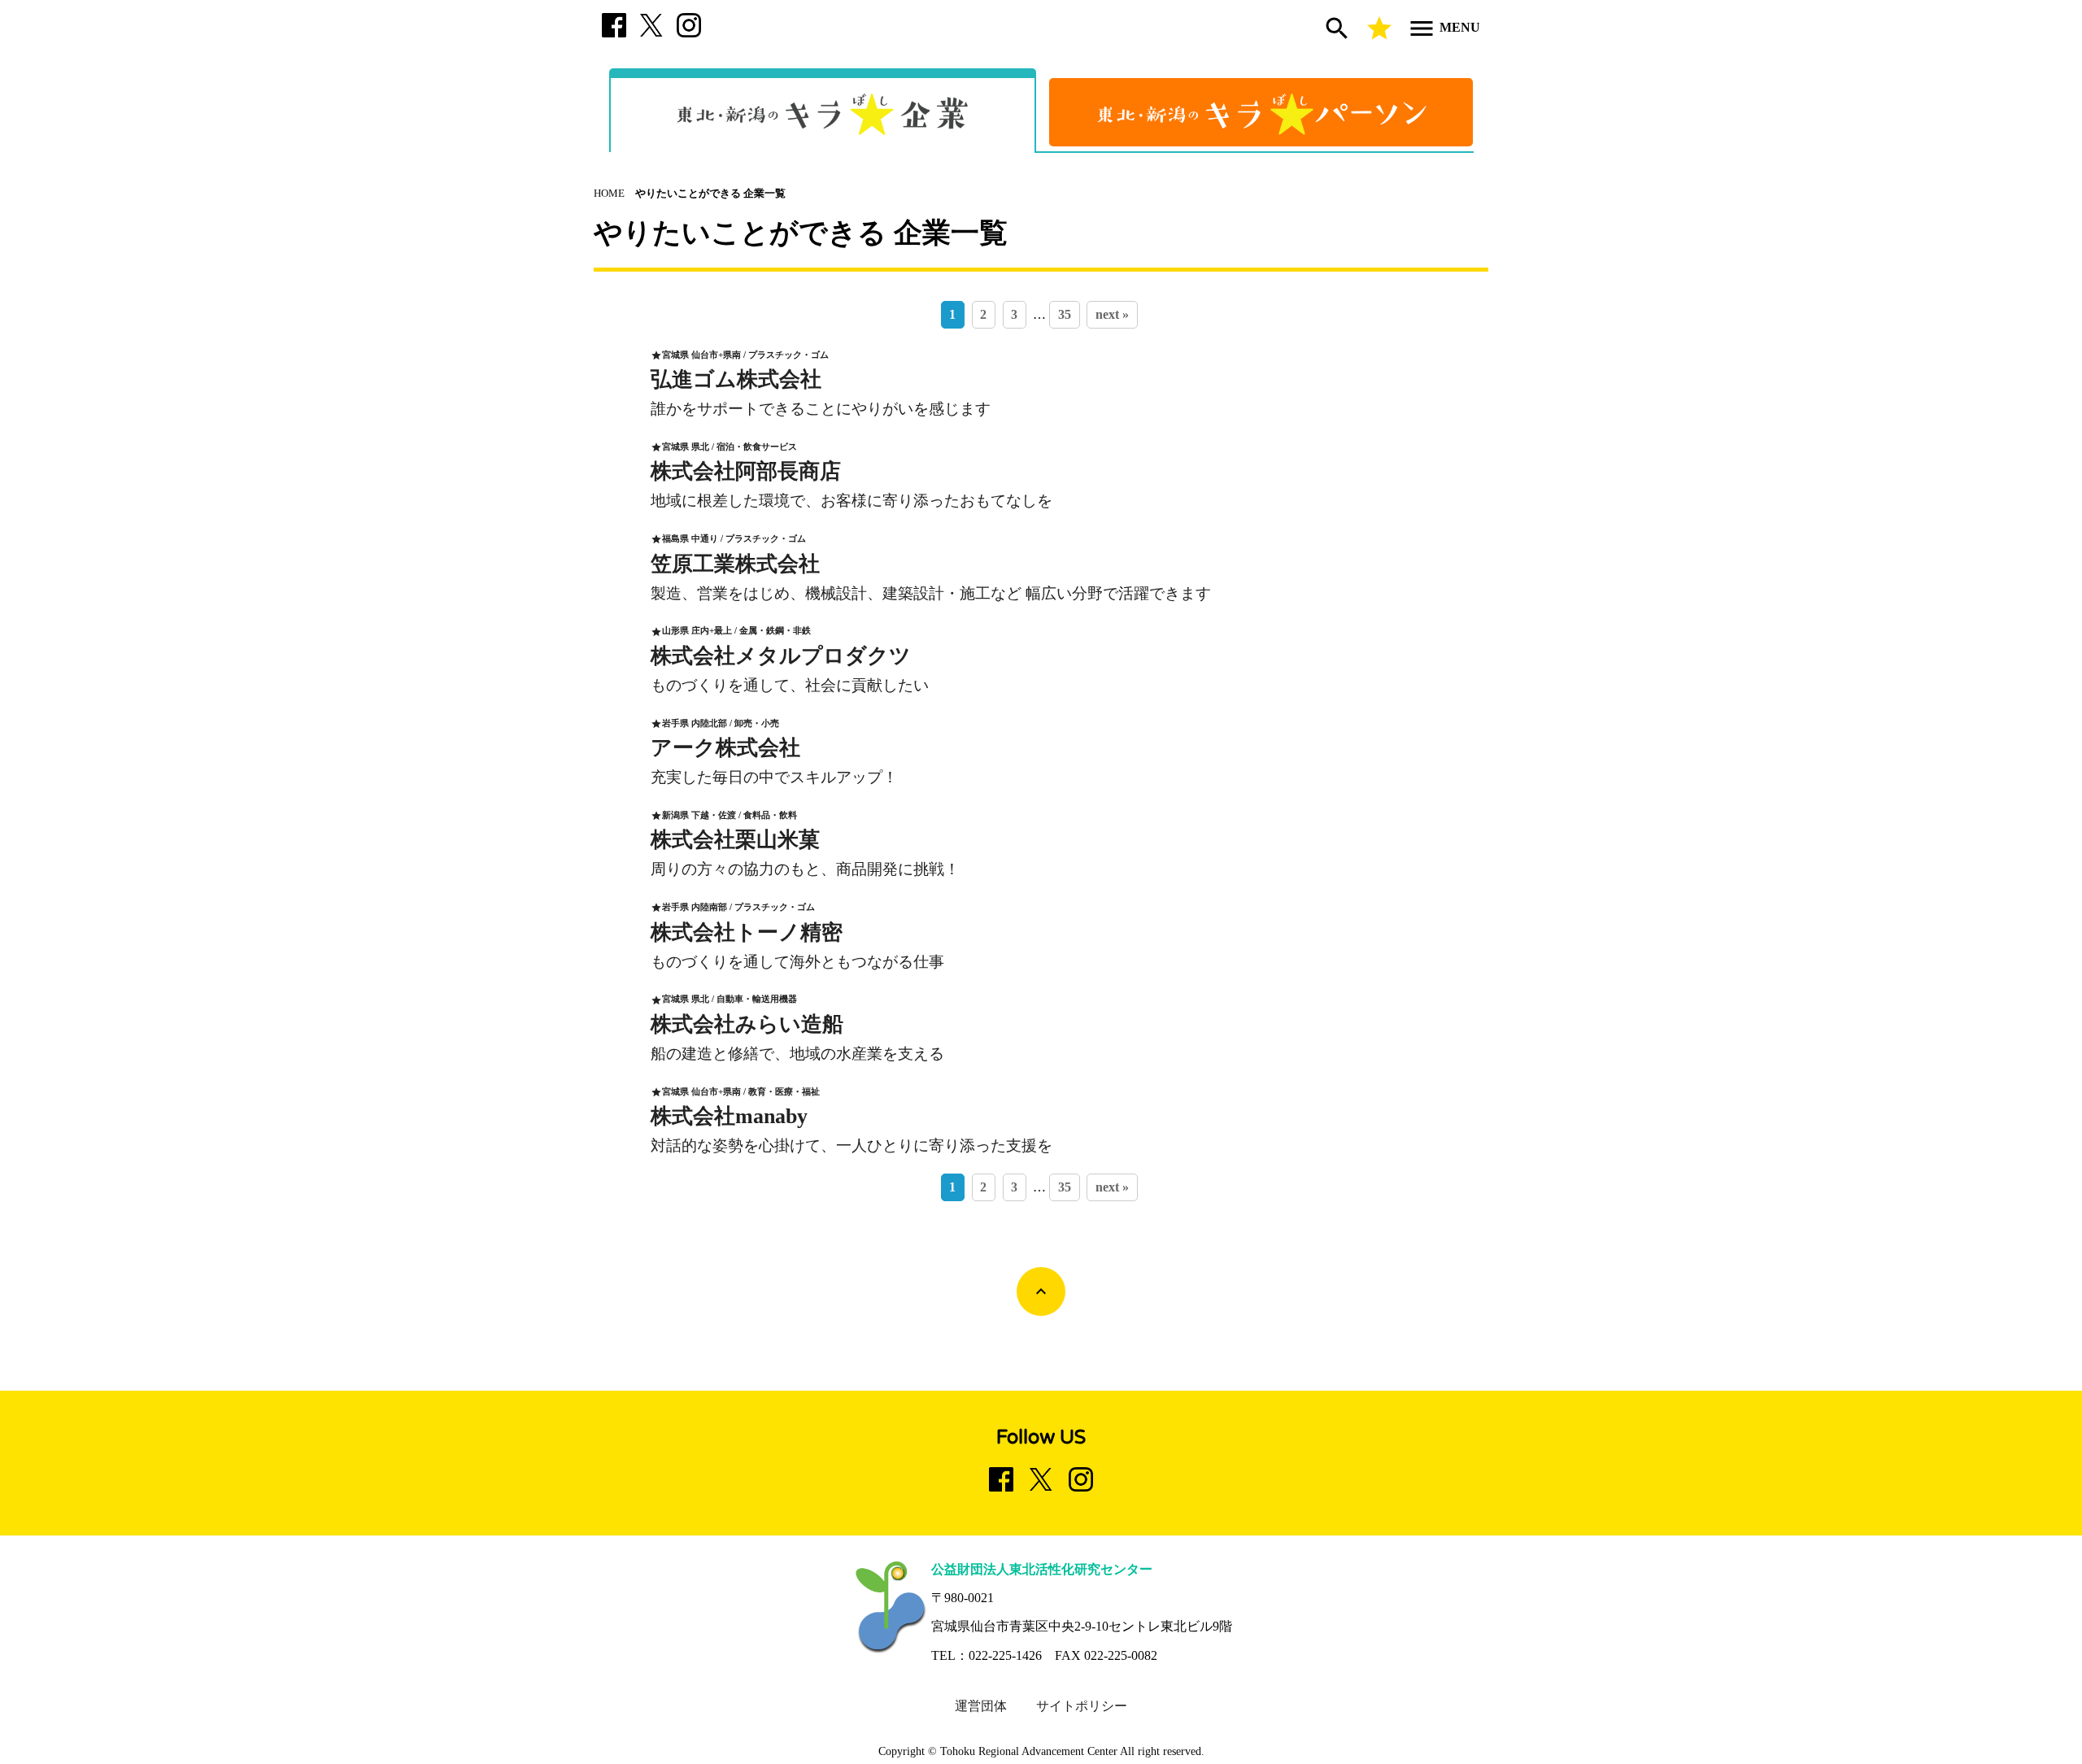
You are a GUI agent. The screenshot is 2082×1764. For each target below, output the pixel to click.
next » (1112, 314)
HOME (609, 194)
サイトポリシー (1082, 1706)
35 (1065, 314)
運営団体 (981, 1706)
